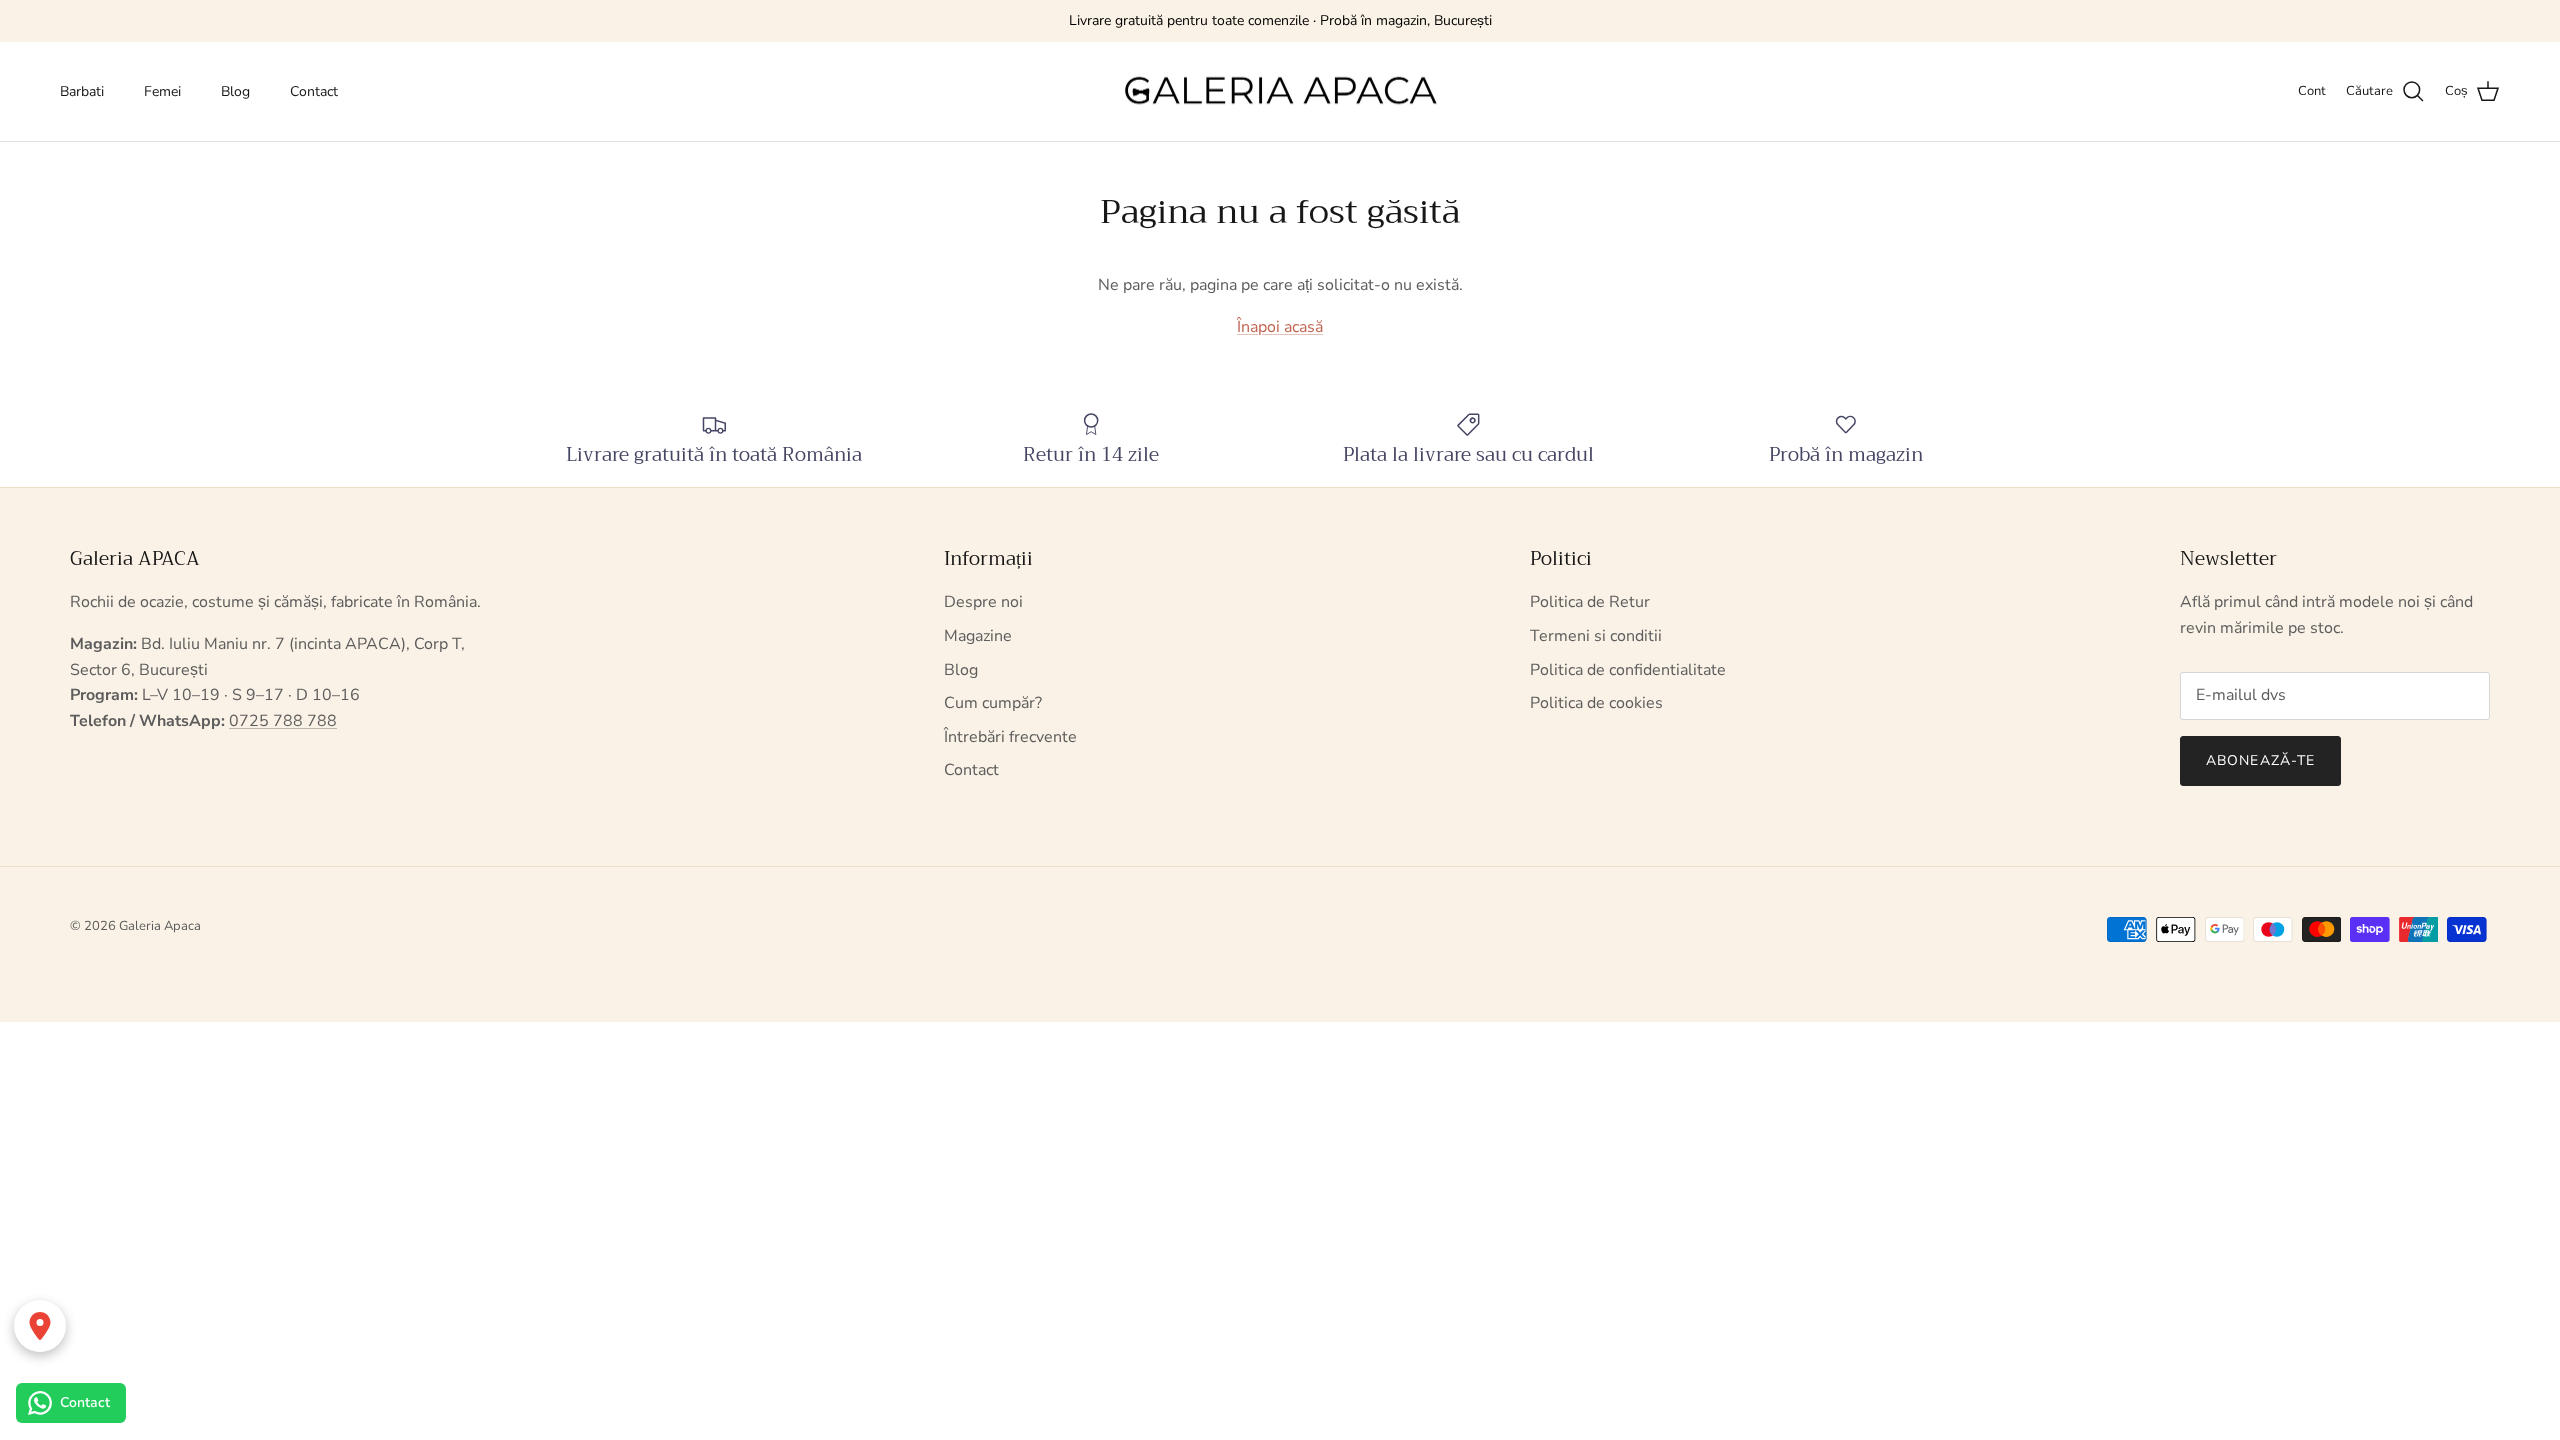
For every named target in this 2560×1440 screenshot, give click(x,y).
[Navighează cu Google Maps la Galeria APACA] (40, 1326)
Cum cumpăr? (993, 703)
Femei (162, 91)
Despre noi (983, 602)
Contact (314, 91)
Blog (235, 91)
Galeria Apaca (160, 926)
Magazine (978, 636)
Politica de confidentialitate (1628, 670)
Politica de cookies (1596, 703)
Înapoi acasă (1280, 327)
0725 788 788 (283, 721)
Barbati (82, 91)
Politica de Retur (1590, 602)
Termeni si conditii (1596, 636)
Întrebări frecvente (1010, 737)
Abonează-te (2260, 760)
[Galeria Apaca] (1280, 92)
